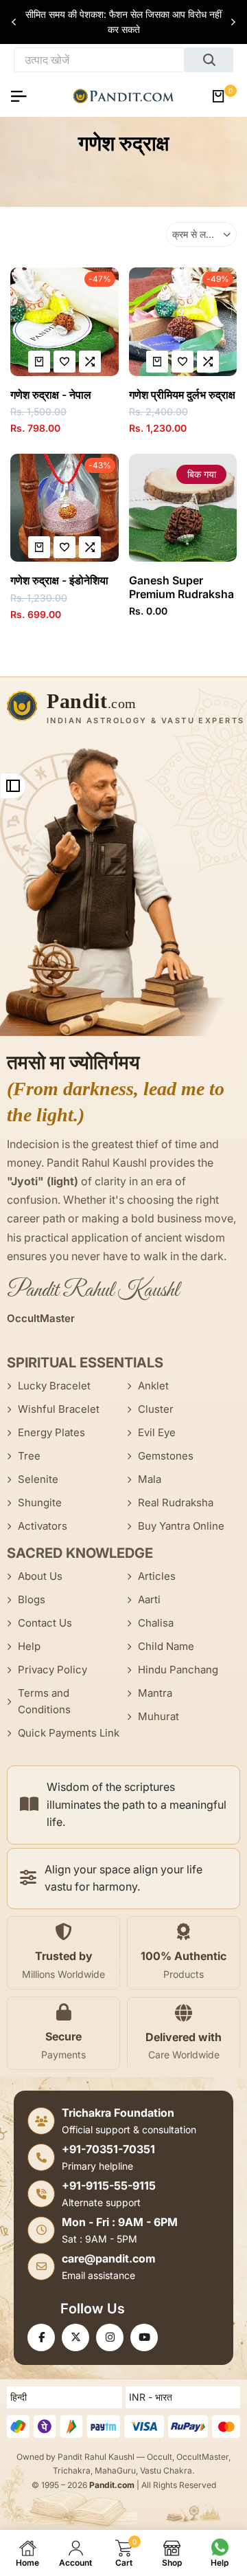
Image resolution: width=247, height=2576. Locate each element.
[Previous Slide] (14, 22)
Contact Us (45, 1623)
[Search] (209, 60)
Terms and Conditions (44, 1701)
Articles (157, 1576)
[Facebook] (41, 2337)
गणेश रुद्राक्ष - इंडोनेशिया (59, 581)
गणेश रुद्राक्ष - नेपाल (51, 395)
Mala (150, 1479)
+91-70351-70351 (108, 2149)
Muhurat (158, 1716)
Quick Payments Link (69, 1733)
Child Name (166, 1646)
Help (29, 1646)
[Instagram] (110, 2337)
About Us (40, 1576)
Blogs (32, 1599)
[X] (75, 2337)
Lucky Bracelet (54, 1386)
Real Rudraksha (176, 1502)
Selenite (38, 1479)
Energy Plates (51, 1432)
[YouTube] (144, 2337)
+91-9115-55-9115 (109, 2186)
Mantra (155, 1693)
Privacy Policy (52, 1670)
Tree (29, 1456)
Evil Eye (157, 1432)
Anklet (153, 1386)
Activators (43, 1526)
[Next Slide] (233, 22)
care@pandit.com (109, 2258)
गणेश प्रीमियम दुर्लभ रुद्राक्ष (182, 395)
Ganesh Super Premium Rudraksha (181, 587)
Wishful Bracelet (59, 1409)
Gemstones (166, 1456)
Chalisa (156, 1623)
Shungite (40, 1502)
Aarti (149, 1599)
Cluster (156, 1409)
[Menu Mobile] (24, 96)
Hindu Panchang (178, 1670)
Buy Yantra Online (181, 1526)
